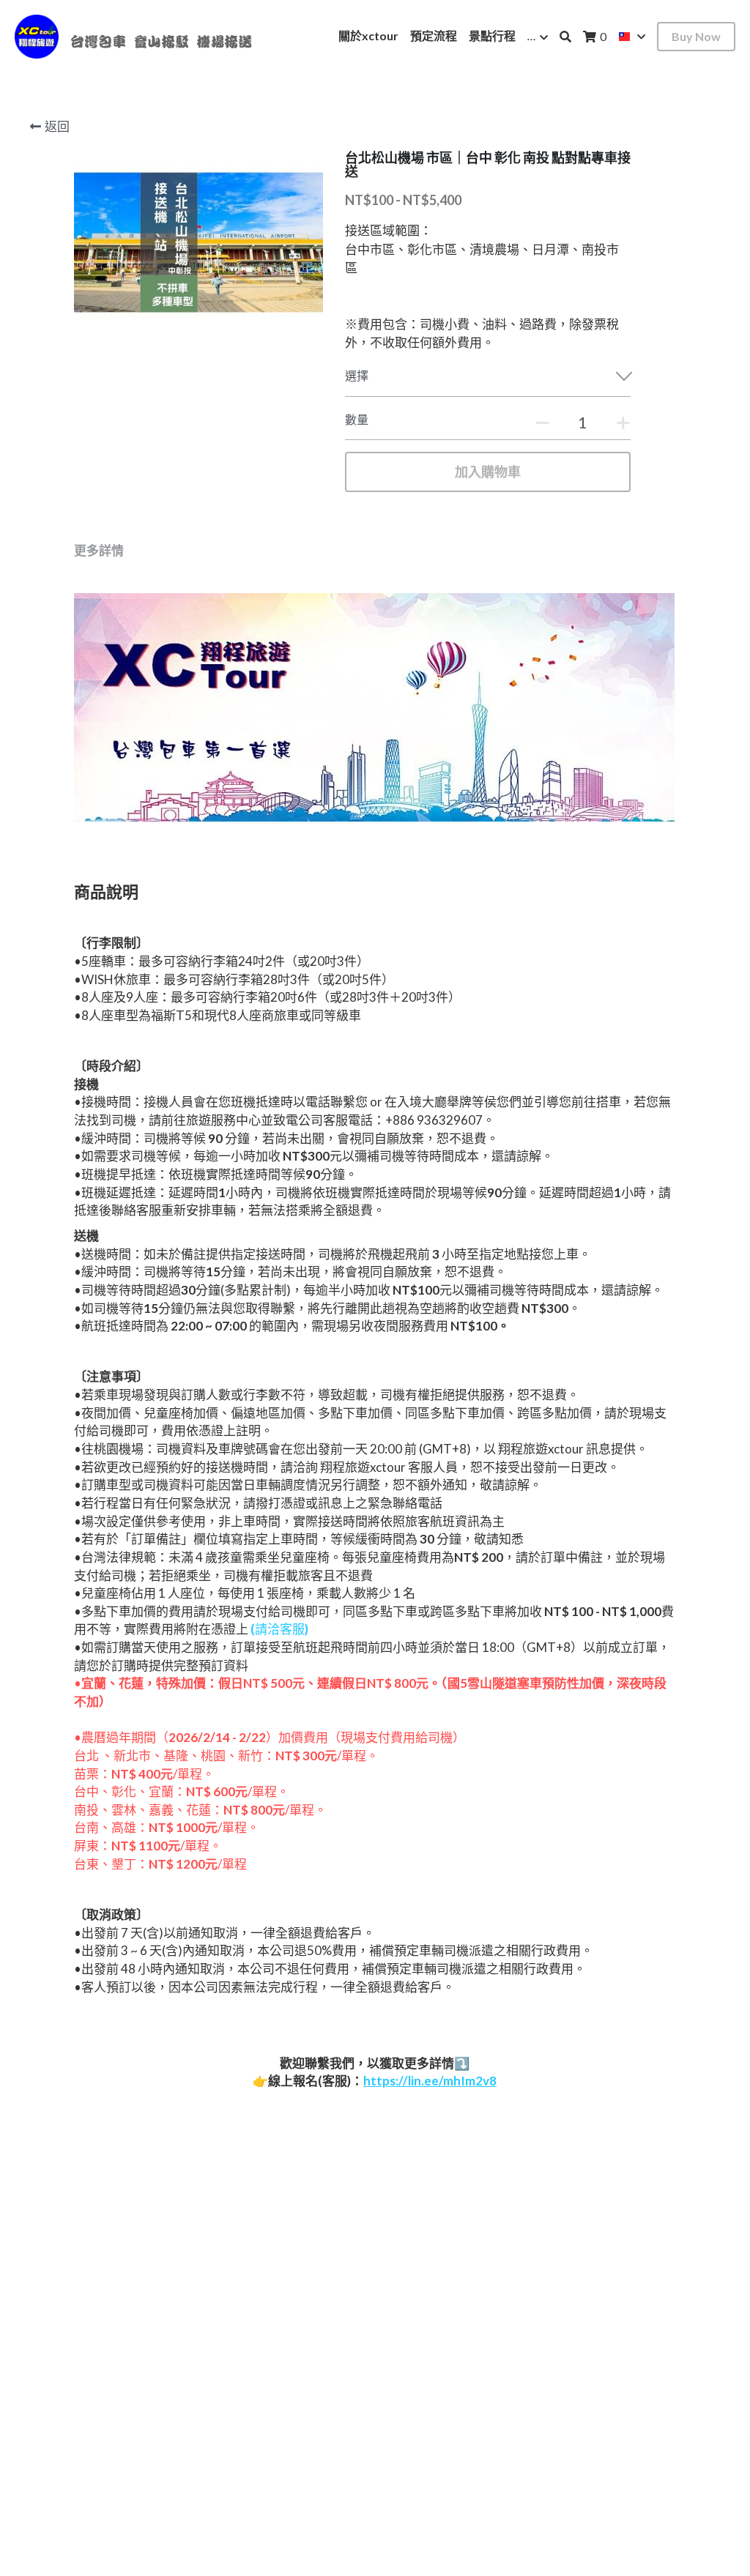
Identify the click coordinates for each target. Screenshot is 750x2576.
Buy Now (696, 36)
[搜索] (565, 37)
